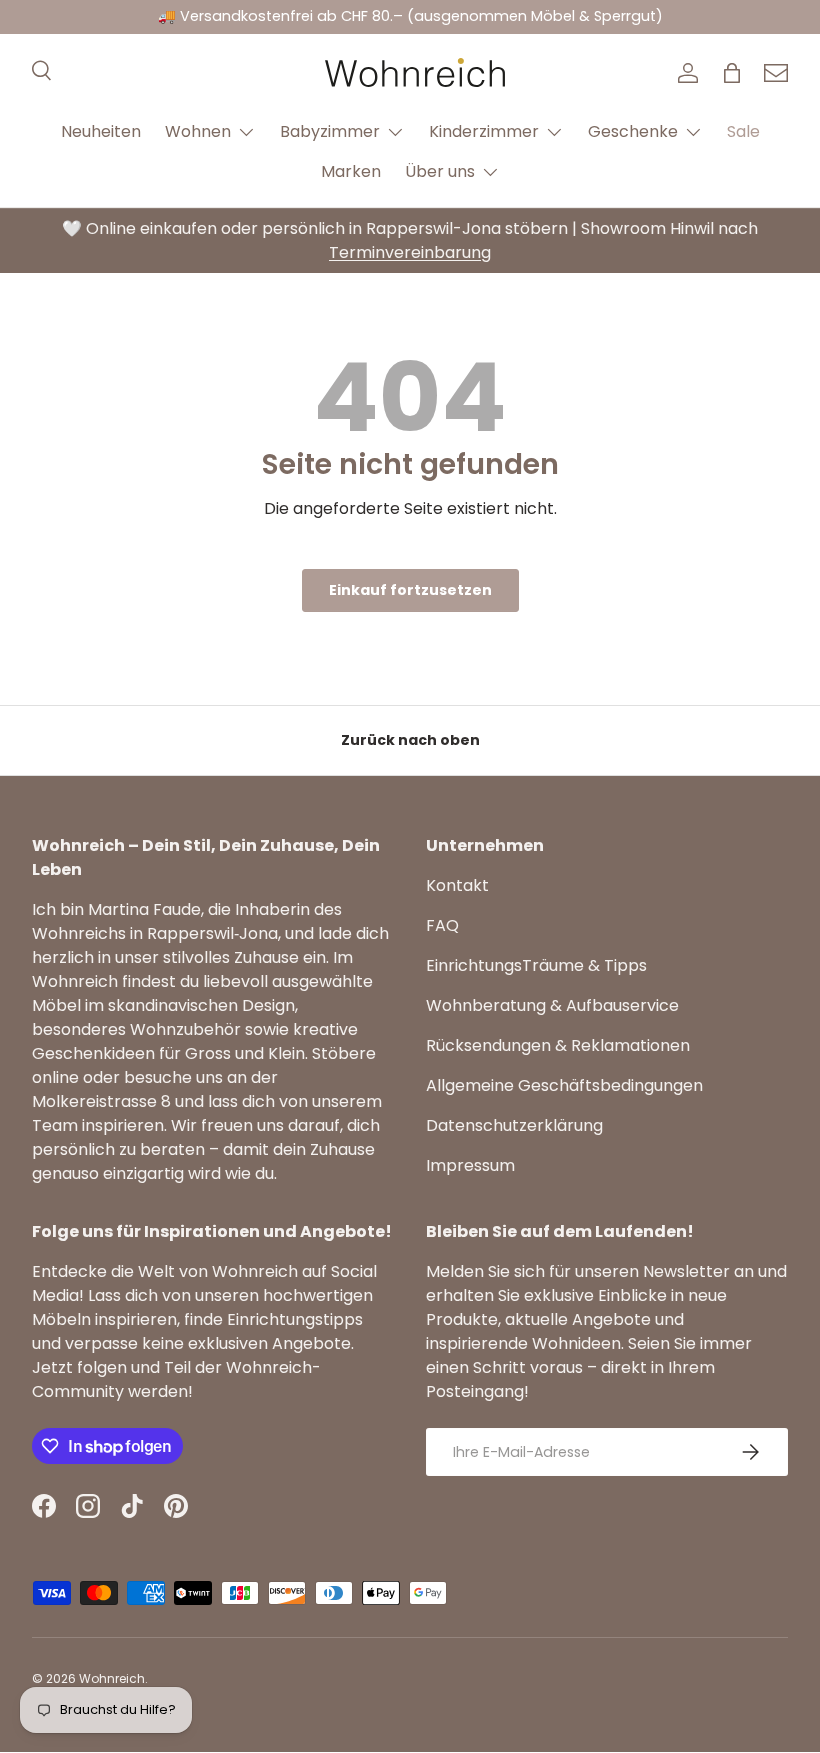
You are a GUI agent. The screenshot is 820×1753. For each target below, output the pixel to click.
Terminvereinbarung (410, 252)
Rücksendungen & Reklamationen (558, 1045)
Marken (351, 171)
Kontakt (457, 885)
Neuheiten (101, 131)
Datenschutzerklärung (514, 1125)
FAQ (442, 925)
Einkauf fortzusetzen (410, 590)
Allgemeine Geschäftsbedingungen (564, 1085)
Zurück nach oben (410, 740)
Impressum (470, 1165)
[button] (732, 73)
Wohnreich (112, 1678)
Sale (743, 131)
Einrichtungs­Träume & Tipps (536, 965)
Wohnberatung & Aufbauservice (552, 1005)
